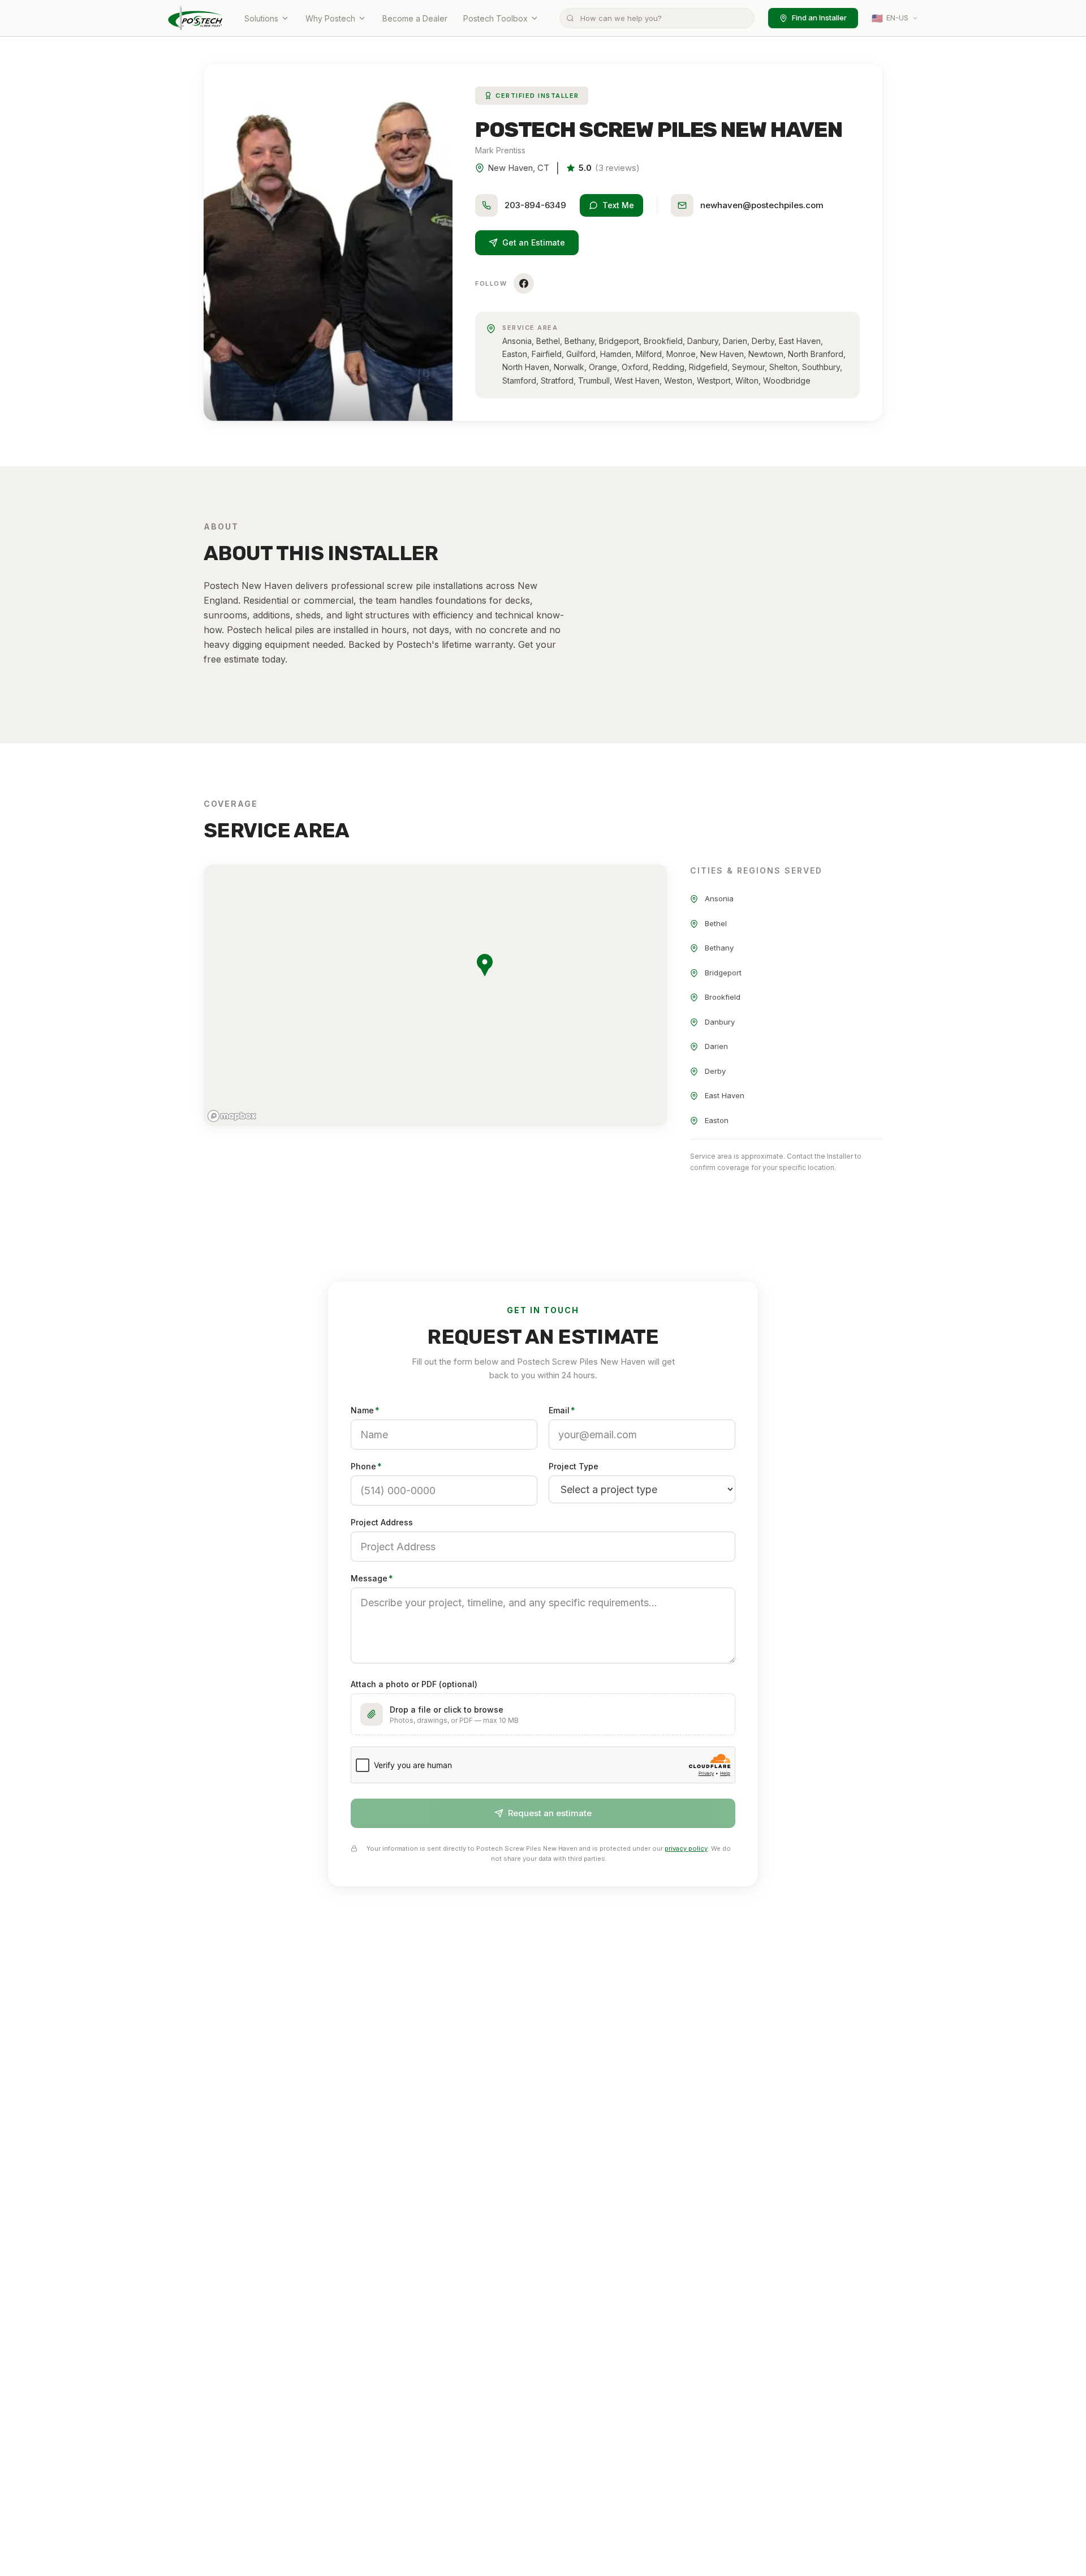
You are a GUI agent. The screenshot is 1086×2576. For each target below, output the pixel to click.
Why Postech (330, 18)
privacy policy (686, 1848)
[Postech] (196, 18)
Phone (366, 1466)
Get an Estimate (534, 242)
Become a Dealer (415, 18)
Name (365, 1410)
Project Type (574, 1466)
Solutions (261, 18)
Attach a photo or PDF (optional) (414, 1684)
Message (372, 1578)
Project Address (382, 1522)
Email (562, 1410)
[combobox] (657, 18)
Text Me (618, 205)
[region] (436, 995)
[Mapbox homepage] (232, 1116)
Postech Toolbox (495, 18)
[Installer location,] (485, 965)
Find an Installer (819, 18)
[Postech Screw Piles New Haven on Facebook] (524, 283)
